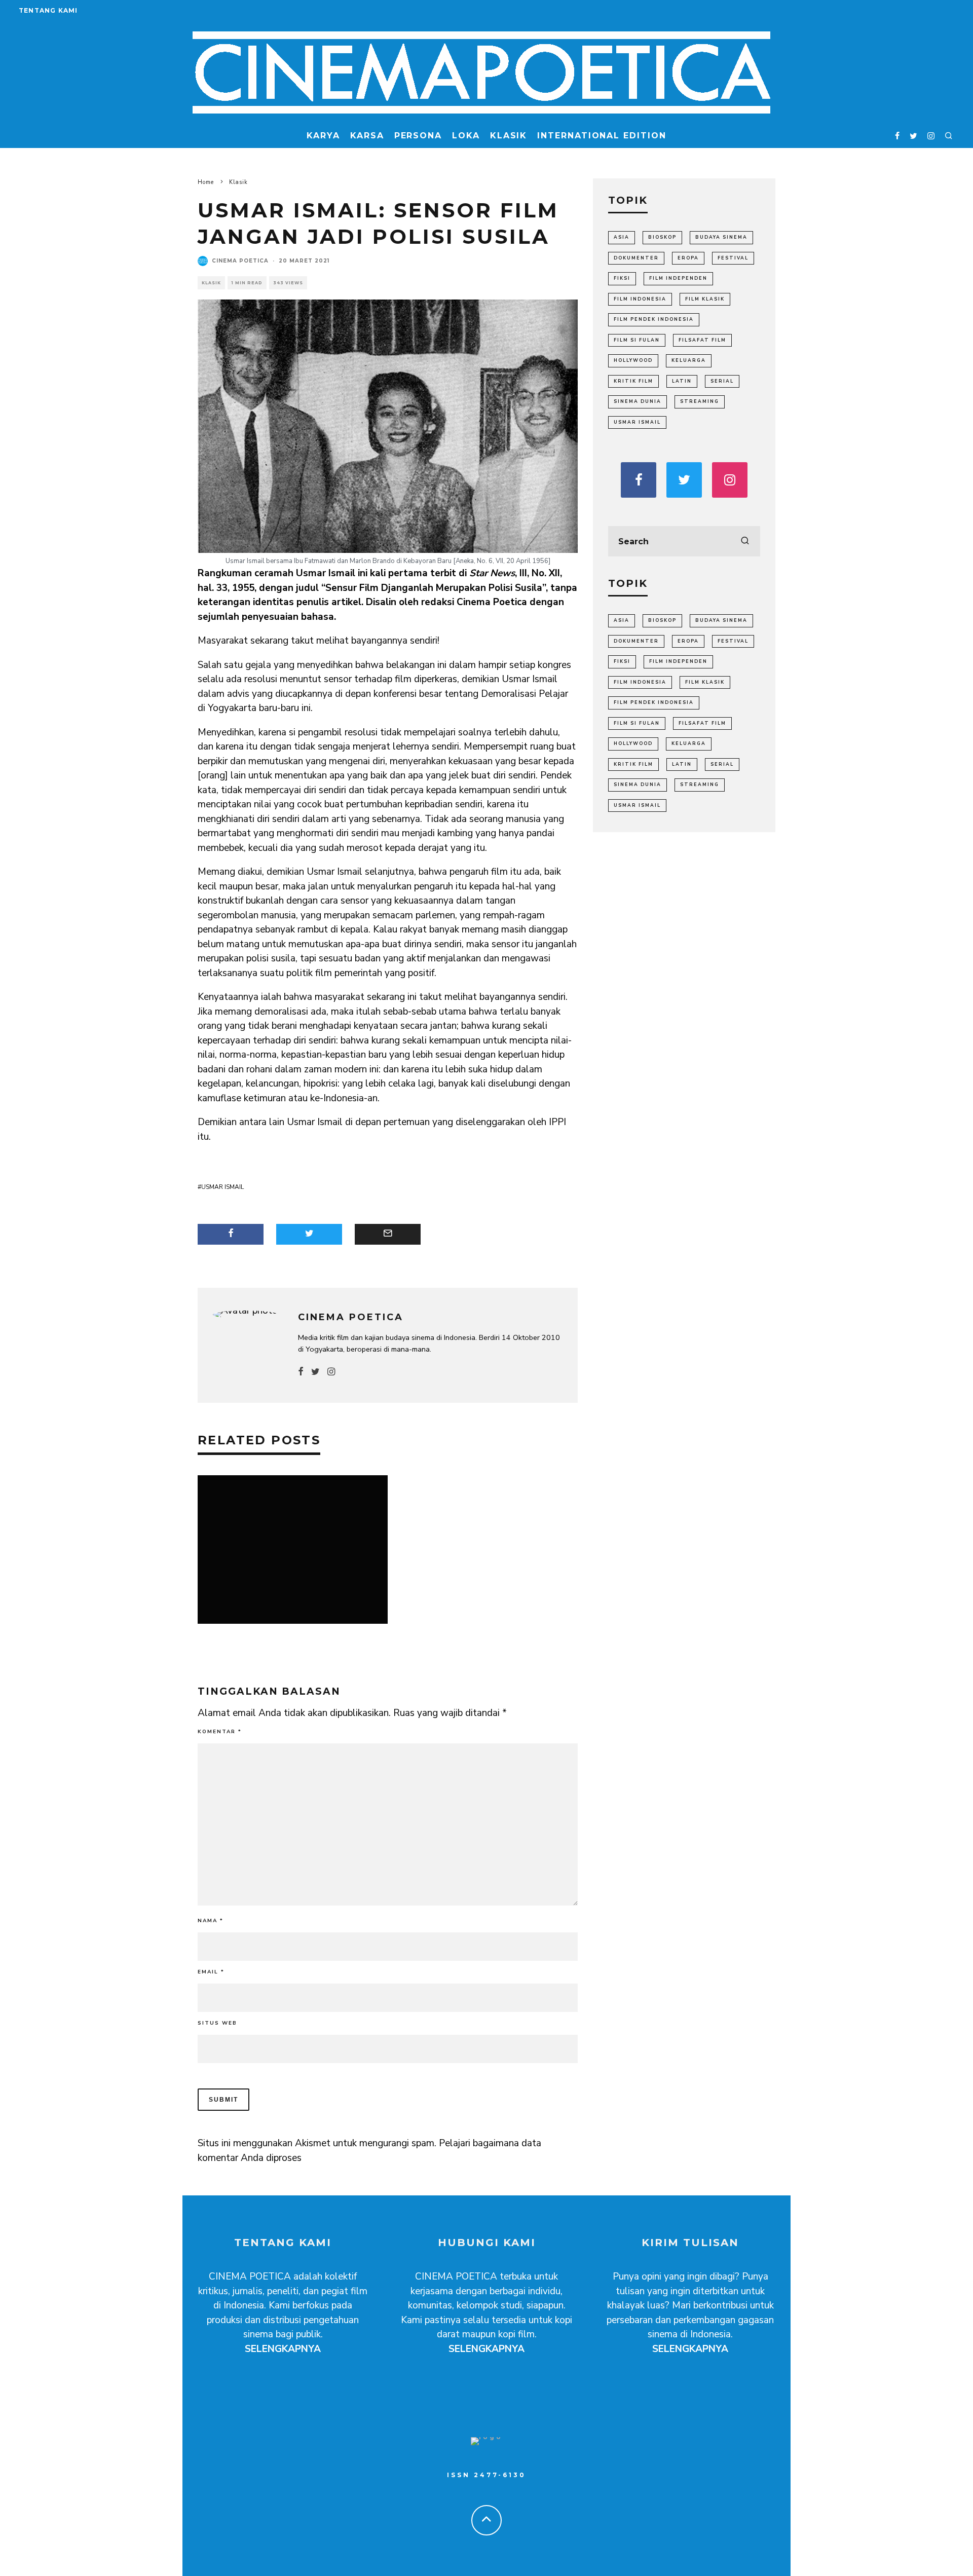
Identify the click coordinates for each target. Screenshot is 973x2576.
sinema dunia (638, 401)
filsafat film (702, 340)
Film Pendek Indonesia (654, 319)
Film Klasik (705, 299)
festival (733, 258)
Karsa (367, 136)
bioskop (662, 237)
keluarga (689, 360)
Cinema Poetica (240, 261)
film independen (678, 278)
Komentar (220, 1732)
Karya (323, 136)
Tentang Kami (48, 10)
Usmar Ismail (222, 1187)
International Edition (602, 136)
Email (211, 1972)
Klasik (509, 136)
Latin (682, 381)
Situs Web (217, 2023)
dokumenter (636, 258)
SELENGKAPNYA (283, 2349)
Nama (211, 1921)
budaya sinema (721, 237)
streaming (700, 401)
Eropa (688, 258)
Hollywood (633, 360)
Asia (622, 237)
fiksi (622, 278)
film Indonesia (640, 299)
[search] (745, 541)
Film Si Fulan (637, 340)
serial (722, 381)
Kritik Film (633, 381)
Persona (418, 136)
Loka (466, 136)
